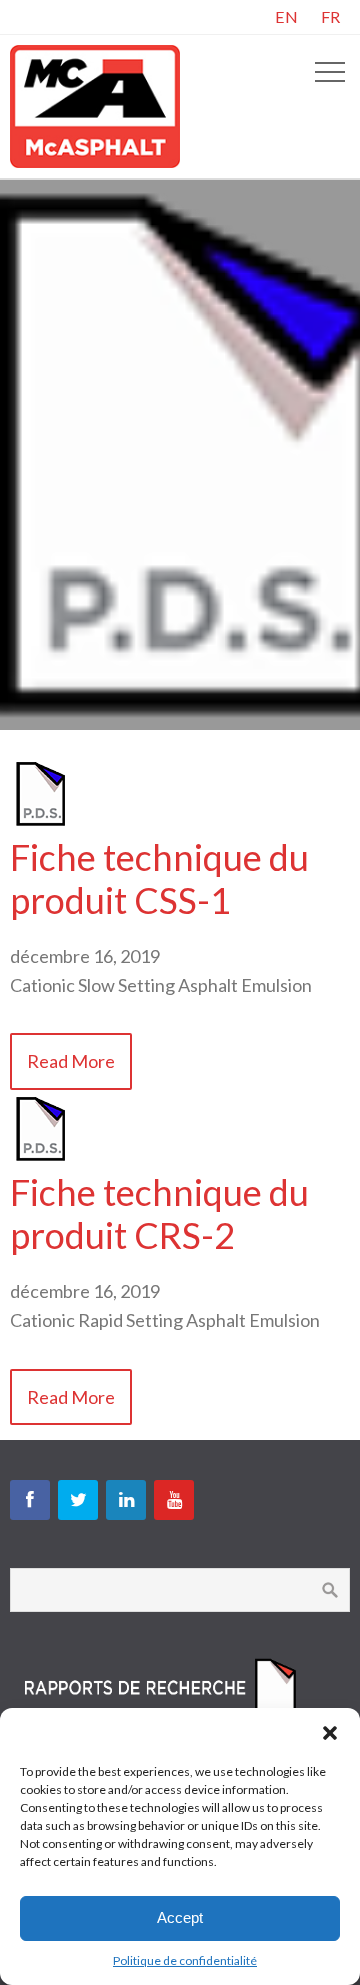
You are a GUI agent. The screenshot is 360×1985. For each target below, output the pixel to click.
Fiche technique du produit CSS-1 (159, 878)
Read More (71, 1061)
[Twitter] (78, 1500)
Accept (180, 1917)
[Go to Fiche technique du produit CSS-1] (40, 821)
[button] (330, 1733)
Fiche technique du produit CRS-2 (159, 1213)
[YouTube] (174, 1500)
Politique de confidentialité (185, 1960)
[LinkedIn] (126, 1500)
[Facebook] (30, 1500)
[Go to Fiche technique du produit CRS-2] (40, 1156)
